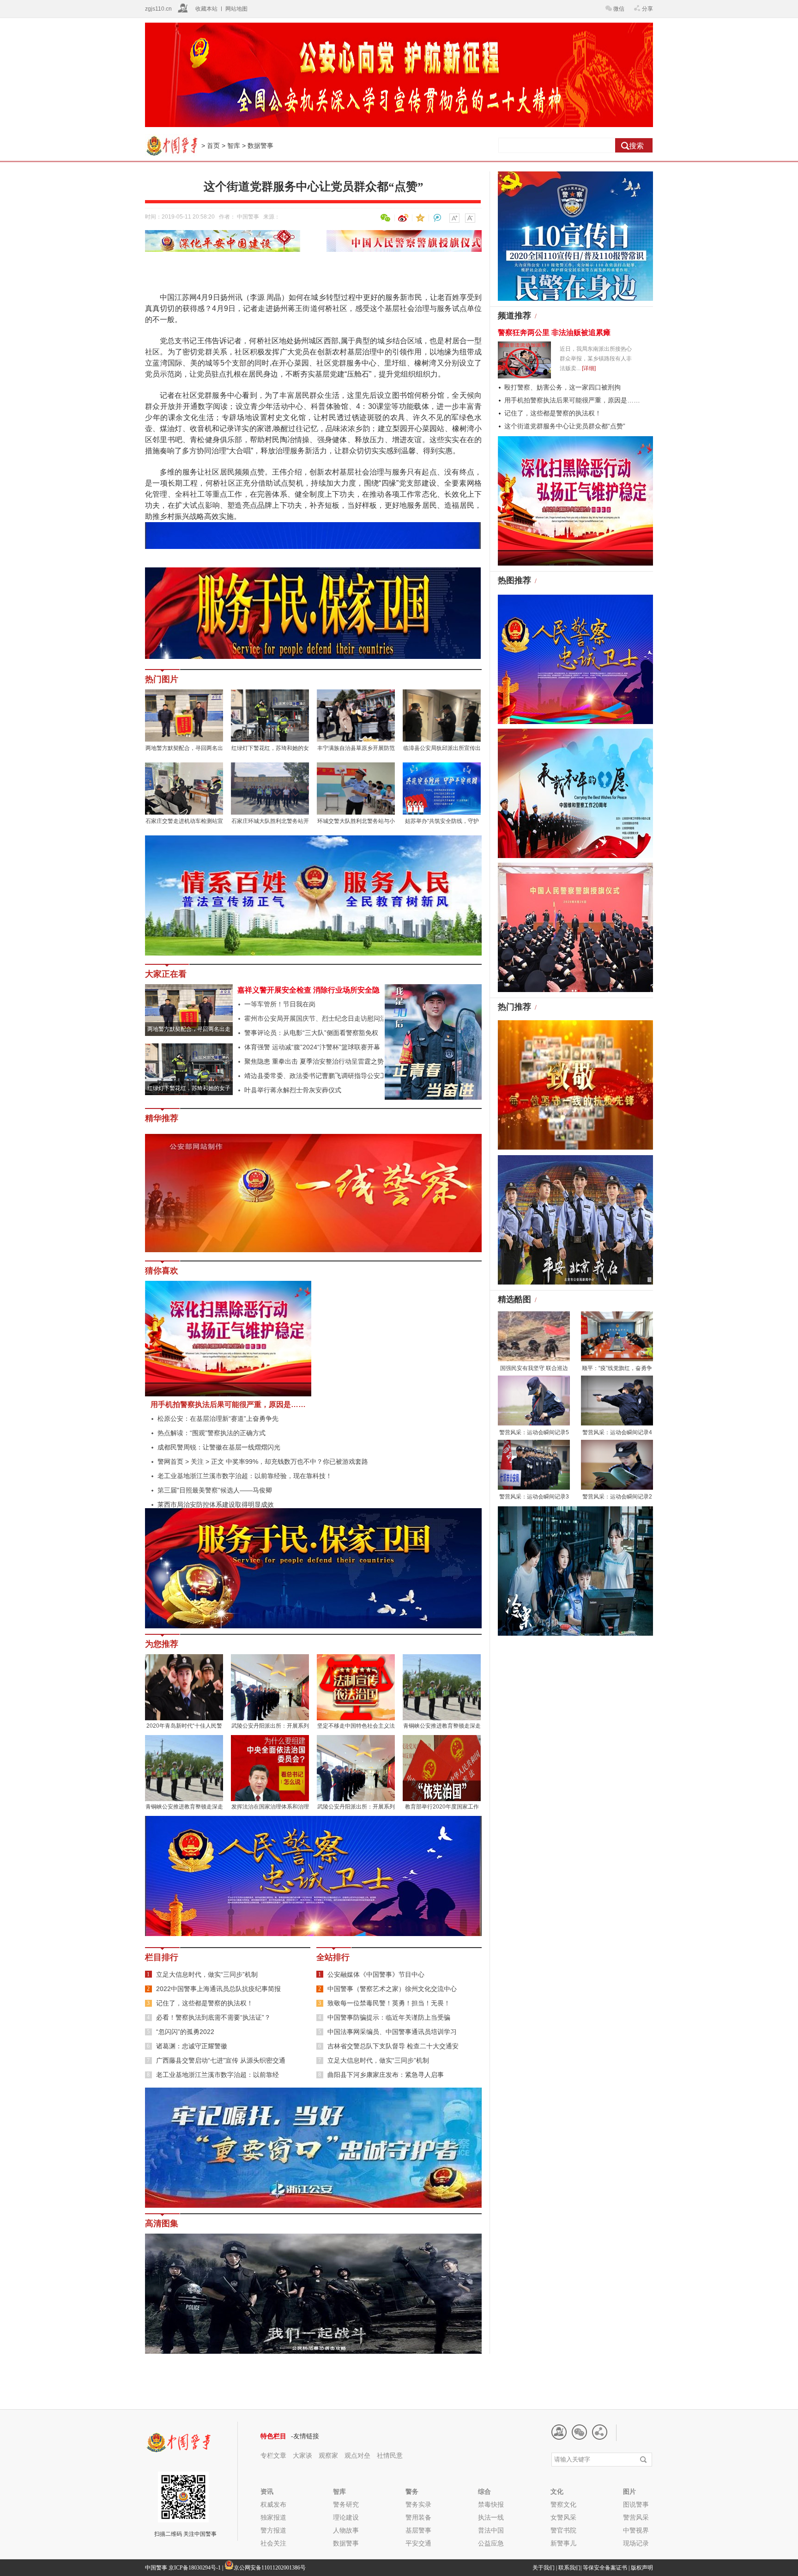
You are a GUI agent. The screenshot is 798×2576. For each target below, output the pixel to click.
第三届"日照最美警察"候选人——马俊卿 (215, 1490)
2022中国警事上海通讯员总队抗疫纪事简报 (218, 1989)
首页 (213, 146)
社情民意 (390, 2455)
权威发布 (273, 2504)
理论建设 (346, 2517)
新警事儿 (563, 2543)
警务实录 (418, 2504)
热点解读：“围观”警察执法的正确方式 (212, 1433)
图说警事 (636, 2504)
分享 (647, 9)
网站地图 (236, 9)
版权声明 (642, 2568)
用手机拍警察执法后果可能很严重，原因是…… (228, 1404)
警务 (412, 2491)
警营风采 (636, 2517)
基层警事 (418, 2530)
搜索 (636, 146)
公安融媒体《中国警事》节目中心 (376, 1974)
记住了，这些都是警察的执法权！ (205, 2003)
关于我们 (544, 2568)
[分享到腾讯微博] (437, 218)
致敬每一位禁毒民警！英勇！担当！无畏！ (389, 2003)
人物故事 (346, 2530)
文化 (557, 2491)
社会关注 (273, 2543)
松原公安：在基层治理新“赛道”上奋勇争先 (218, 1419)
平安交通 (418, 2543)
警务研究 (346, 2504)
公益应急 (491, 2543)
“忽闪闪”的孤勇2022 (185, 2032)
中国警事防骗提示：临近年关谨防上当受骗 (389, 2017)
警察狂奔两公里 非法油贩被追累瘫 (554, 332)
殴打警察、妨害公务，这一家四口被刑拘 (562, 387)
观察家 (328, 2455)
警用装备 (418, 2517)
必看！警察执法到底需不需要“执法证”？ (213, 2017)
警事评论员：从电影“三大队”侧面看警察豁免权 (311, 1033)
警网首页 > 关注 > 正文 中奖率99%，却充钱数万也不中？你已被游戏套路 (263, 1462)
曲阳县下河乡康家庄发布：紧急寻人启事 (386, 2075)
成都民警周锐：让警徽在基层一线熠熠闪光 (219, 1447)
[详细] (589, 368)
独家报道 (273, 2517)
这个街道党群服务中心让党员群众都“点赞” (565, 426)
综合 (484, 2491)
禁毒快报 (491, 2504)
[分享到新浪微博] (402, 218)
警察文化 (563, 2504)
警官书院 (563, 2530)
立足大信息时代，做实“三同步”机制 (207, 1974)
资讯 (267, 2491)
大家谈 (302, 2455)
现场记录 (636, 2543)
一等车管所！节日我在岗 (280, 1004)
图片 (629, 2491)
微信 (619, 9)
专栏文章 (273, 2455)
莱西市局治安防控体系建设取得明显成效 (216, 1504)
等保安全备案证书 (605, 2568)
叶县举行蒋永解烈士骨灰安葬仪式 (293, 1090)
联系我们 (569, 2568)
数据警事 (260, 146)
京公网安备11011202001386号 (270, 2568)
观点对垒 (358, 2455)
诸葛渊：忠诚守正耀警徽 (192, 2046)
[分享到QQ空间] (419, 218)
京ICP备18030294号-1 (195, 2568)
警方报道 (273, 2530)
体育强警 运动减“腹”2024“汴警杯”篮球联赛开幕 (312, 1047)
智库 (234, 146)
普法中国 (491, 2530)
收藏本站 (206, 9)
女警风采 (563, 2517)
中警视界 (636, 2530)
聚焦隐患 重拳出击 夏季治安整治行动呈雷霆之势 (314, 1061)
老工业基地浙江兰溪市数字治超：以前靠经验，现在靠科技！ (245, 1476)
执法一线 (491, 2517)
